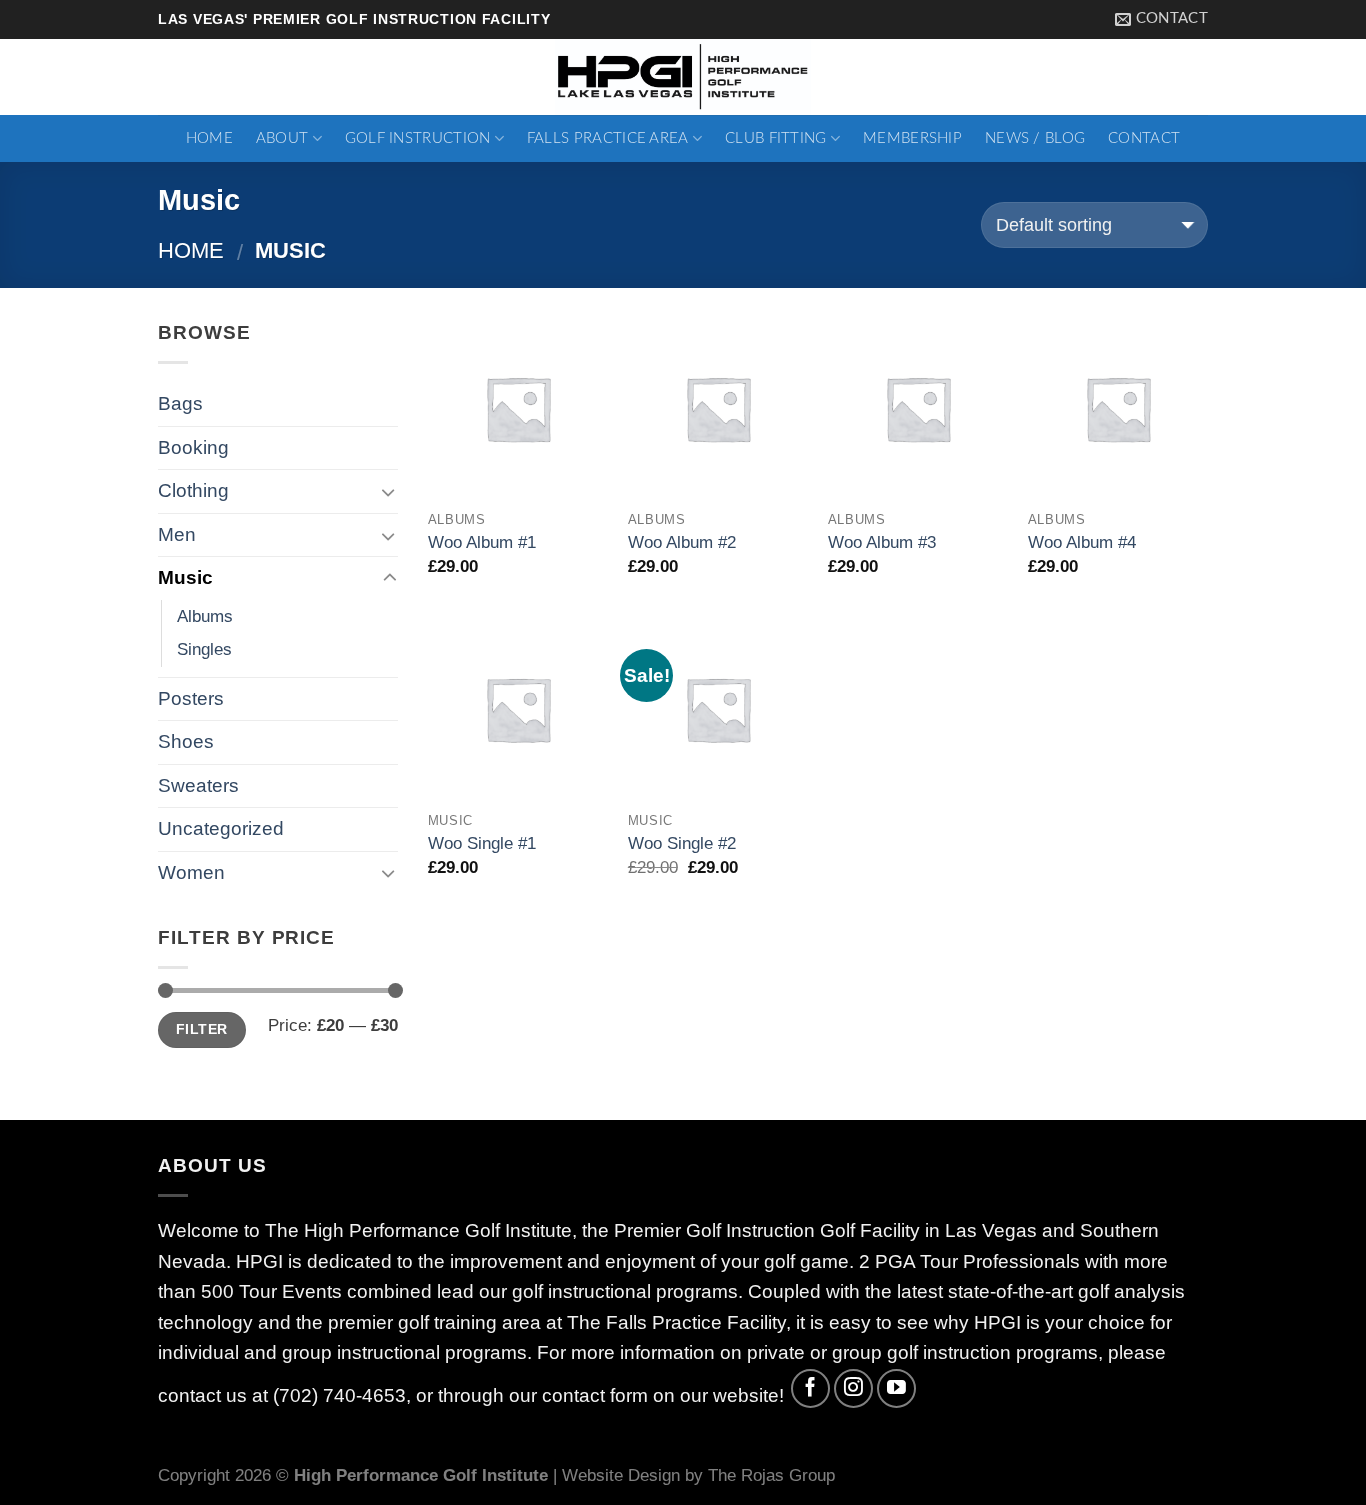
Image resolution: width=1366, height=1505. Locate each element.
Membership (912, 138)
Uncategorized (221, 828)
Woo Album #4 (1082, 542)
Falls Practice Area (608, 138)
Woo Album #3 (882, 542)
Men (177, 534)
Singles (204, 649)
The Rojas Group (771, 1475)
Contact (1144, 138)
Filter (202, 1029)
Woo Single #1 (482, 843)
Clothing (193, 490)
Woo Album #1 (482, 542)
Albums (205, 616)
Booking (193, 447)
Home (209, 138)
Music (185, 577)
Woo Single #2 (682, 843)
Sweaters (198, 785)
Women (191, 872)
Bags (180, 403)
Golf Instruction (418, 138)
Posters (191, 698)
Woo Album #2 (682, 542)
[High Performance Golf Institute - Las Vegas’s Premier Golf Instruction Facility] (683, 77)
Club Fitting (776, 138)
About (282, 138)
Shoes (186, 741)
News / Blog (1035, 138)
